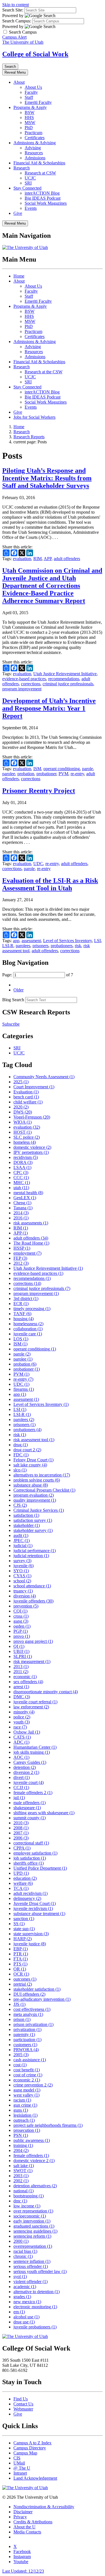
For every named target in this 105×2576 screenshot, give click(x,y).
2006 (21, 1838)
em (19, 2312)
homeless (25, 1142)
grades (22, 2297)
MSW (30, 123)
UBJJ (21, 1651)
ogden (22, 1626)
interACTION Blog (42, 193)
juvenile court (29, 1782)
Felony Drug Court (33, 1460)
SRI (28, 183)
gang (21, 1621)
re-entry (77, 774)
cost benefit (27, 2070)
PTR (21, 1954)
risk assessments (31, 1223)
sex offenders (28, 1682)
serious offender (31, 2266)
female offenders (31, 2155)
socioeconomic (30, 2216)
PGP (21, 1631)
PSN (21, 2135)
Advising (33, 148)
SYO (21, 1571)
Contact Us (23, 2404)
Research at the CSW (44, 372)
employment (27, 1253)
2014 (21, 1213)
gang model (27, 2090)
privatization (27, 2029)
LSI (97, 941)
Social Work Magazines (46, 203)
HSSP (22, 1248)
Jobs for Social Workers (34, 417)
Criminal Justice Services (39, 1510)
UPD (21, 1873)
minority (24, 1712)
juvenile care (28, 1334)
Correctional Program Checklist (44, 1490)
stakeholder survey (33, 1530)
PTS (20, 1964)
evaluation (22, 559)
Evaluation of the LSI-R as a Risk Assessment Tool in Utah (50, 884)
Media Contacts (27, 2532)
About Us (33, 87)
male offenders (30, 1803)
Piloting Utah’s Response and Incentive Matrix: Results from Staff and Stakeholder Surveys (47, 478)
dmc (20, 2201)
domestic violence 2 (34, 2161)
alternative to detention (37, 2292)
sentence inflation (32, 2261)
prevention (26, 1606)
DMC (22, 1697)
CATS (22, 1737)
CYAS (22, 1576)
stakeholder (27, 1525)
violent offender (31, 2282)
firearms (24, 1389)
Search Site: (13, 10)
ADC (21, 1742)
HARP (23, 1939)
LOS (21, 1339)
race (20, 1727)
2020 (21, 1107)
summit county (30, 1818)
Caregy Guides (30, 1762)
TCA (21, 1888)
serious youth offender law (40, 2271)
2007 (21, 1833)
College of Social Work (35, 54)
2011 (21, 1672)
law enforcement (31, 1707)
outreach (24, 2120)
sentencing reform (32, 2236)
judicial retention (31, 1556)
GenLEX (25, 1198)
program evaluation (34, 1495)
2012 (21, 1263)
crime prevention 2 (33, 2085)
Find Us (21, 2399)
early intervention (32, 2221)
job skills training (32, 1752)
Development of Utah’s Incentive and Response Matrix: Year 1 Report (49, 708)
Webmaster (23, 2409)
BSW (30, 112)
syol (20, 2276)
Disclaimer (23, 2512)
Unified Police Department (40, 1868)
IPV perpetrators (31, 1152)
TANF (22, 1314)
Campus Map (25, 2453)
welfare (23, 1883)
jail (19, 1798)
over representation (33, 2211)
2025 (21, 1082)
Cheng (22, 1203)
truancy (23, 1591)
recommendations (64, 679)
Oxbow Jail (27, 1732)
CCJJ (21, 1787)
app (16, 941)
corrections (31, 684)
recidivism (26, 1157)
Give (18, 213)
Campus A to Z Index (32, 2443)
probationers (62, 946)
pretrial (23, 1984)
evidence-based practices (24, 679)
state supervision (31, 1934)
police (22, 1717)
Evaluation (26, 1092)
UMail (19, 2463)
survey (22, 1561)
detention (25, 1767)
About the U (25, 2527)
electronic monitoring (35, 2307)
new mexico (27, 2302)
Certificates (35, 138)
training (23, 2145)
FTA (21, 1959)
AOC (21, 1757)
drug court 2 (27, 1450)
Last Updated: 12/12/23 (23, 2571)
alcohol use (26, 2317)
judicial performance (35, 1551)
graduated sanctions (34, 2226)
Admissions (35, 158)
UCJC (30, 178)
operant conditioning (62, 769)
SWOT (23, 2171)
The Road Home (31, 1243)
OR (20, 1969)
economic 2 (27, 2080)
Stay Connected (27, 188)
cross (21, 1616)
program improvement (22, 689)
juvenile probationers (35, 2327)
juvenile (24, 1566)
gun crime (25, 2105)
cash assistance (30, 2060)
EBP (21, 1949)
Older (18, 990)
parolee (9, 774)
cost (20, 2065)
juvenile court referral (35, 1702)
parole (88, 769)
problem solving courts (37, 1480)
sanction (24, 1919)
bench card (26, 1097)
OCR (21, 1974)
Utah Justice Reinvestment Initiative (65, 674)
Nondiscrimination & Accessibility (44, 2507)
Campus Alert (14, 37)
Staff (29, 97)
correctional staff (31, 1843)
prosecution (27, 2130)
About (19, 82)
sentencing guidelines (35, 2231)
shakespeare (27, 1808)
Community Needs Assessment (44, 1077)
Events (31, 208)
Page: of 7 (38, 975)
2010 (21, 1823)
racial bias (25, 2251)
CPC (21, 1172)
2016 (21, 1218)
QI (19, 1646)
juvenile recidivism (33, 1908)
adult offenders (67, 559)
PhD (29, 128)
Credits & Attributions (33, 2522)
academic (25, 2287)
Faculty (31, 92)
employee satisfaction (35, 1853)
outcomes (25, 1979)
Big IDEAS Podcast (43, 198)
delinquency (27, 1898)
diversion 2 (26, 1772)
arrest (21, 1687)
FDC (21, 1455)
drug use (24, 2322)
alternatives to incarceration (42, 1475)
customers (25, 2045)
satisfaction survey (33, 1520)
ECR (21, 1304)
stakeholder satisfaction (37, 1989)
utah (21, 1188)
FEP (20, 1258)
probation (26, 774)
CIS (17, 2458)
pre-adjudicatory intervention (42, 1999)
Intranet (20, 2473)
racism (22, 2100)
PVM (63, 774)
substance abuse (31, 1485)
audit (21, 1535)
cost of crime (28, 2075)
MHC (22, 1183)
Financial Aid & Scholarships (39, 163)
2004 (21, 2150)
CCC (21, 1178)
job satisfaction (30, 1858)
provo (22, 1636)
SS (19, 1924)
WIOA (23, 1122)
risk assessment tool (34, 1440)
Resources (34, 153)
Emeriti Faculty (38, 102)
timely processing (32, 1309)
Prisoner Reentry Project (39, 791)
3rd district (26, 1299)
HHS (29, 117)
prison (22, 2019)
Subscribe (11, 1024)
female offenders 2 (33, 1793)
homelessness (28, 1324)
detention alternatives (35, 2186)
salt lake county (30, 1465)
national (24, 2191)
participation (27, 2040)
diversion (25, 1596)
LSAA (22, 1167)
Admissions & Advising (35, 143)
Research (22, 168)
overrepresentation (33, 2246)
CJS (20, 1505)
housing (24, 1319)
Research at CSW (40, 173)
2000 (21, 2241)
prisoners (40, 946)
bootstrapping (29, 2196)
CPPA (22, 1848)
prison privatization (33, 2024)
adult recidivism (31, 1893)
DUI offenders (29, 1994)
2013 (21, 1667)
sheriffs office (29, 1863)
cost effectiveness (32, 2009)
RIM (38, 559)
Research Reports (29, 437)
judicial (23, 1546)
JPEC (22, 1540)
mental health (28, 1193)
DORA (23, 1162)
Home (19, 276)
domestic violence (32, 1147)
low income (27, 2206)
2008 (21, 1828)
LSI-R (8, 946)
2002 (21, 2181)
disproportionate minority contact (46, 1692)
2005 (21, 2055)
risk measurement (32, 1661)
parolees (23, 946)
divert (22, 1777)
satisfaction (26, 1515)
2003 (21, 2176)
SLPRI (23, 1656)
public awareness (32, 2140)
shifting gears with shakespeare (44, 1813)
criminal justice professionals (68, 684)
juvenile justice (30, 1944)
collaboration (28, 1329)
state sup (24, 1929)
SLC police (27, 1137)
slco (20, 1470)
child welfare (28, 1102)
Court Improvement (34, 1087)
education (25, 1878)
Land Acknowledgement (35, 2478)
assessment (31, 941)
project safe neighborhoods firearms (48, 2125)
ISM (37, 769)
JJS (19, 2004)
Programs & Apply (30, 107)
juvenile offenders (33, 1601)
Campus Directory (30, 2448)
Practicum (33, 133)
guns (21, 2110)
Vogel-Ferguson (32, 1117)
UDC (38, 864)
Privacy (20, 2517)
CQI (20, 1611)
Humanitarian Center (35, 1747)
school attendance (32, 1586)
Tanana (23, 1208)
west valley (26, 2095)
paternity (24, 2035)
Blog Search (13, 1000)
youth (22, 1722)
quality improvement (35, 1500)
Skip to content (16, 5)
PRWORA (26, 2050)
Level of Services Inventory (67, 941)
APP (48, 559)
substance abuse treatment (39, 1914)
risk (78, 946)
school (22, 1581)
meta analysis (28, 2014)
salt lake (24, 2166)
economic (25, 1677)
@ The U (22, 2468)
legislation (25, 2115)
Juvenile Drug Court (35, 1903)
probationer (46, 774)
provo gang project (33, 1641)
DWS (23, 1112)
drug (21, 1445)
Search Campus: (17, 21)
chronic (23, 2256)
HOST (23, 1132)
